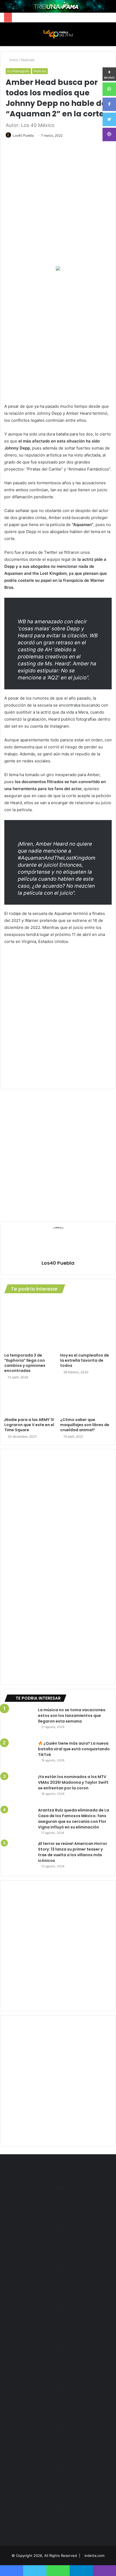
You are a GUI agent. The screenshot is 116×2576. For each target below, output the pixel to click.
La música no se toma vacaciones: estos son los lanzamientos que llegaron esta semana (72, 1716)
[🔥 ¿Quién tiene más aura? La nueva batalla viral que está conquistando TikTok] (19, 1755)
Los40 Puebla (23, 135)
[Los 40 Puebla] (58, 34)
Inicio (13, 60)
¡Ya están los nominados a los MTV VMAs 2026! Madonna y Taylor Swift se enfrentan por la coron (73, 1782)
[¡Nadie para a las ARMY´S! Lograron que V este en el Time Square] (30, 1400)
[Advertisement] (58, 337)
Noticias (28, 60)
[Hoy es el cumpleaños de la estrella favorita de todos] (86, 1324)
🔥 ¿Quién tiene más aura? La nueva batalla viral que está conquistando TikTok (74, 1749)
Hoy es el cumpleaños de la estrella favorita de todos (85, 1360)
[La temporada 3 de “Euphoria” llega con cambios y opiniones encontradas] (30, 1324)
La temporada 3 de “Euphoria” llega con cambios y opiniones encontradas (25, 1363)
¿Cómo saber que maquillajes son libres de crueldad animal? (85, 1425)
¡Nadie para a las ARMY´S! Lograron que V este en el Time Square (29, 1425)
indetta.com (94, 2556)
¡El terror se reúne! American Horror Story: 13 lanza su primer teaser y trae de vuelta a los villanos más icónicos (73, 1852)
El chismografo (18, 71)
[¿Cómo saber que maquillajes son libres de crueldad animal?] (86, 1400)
